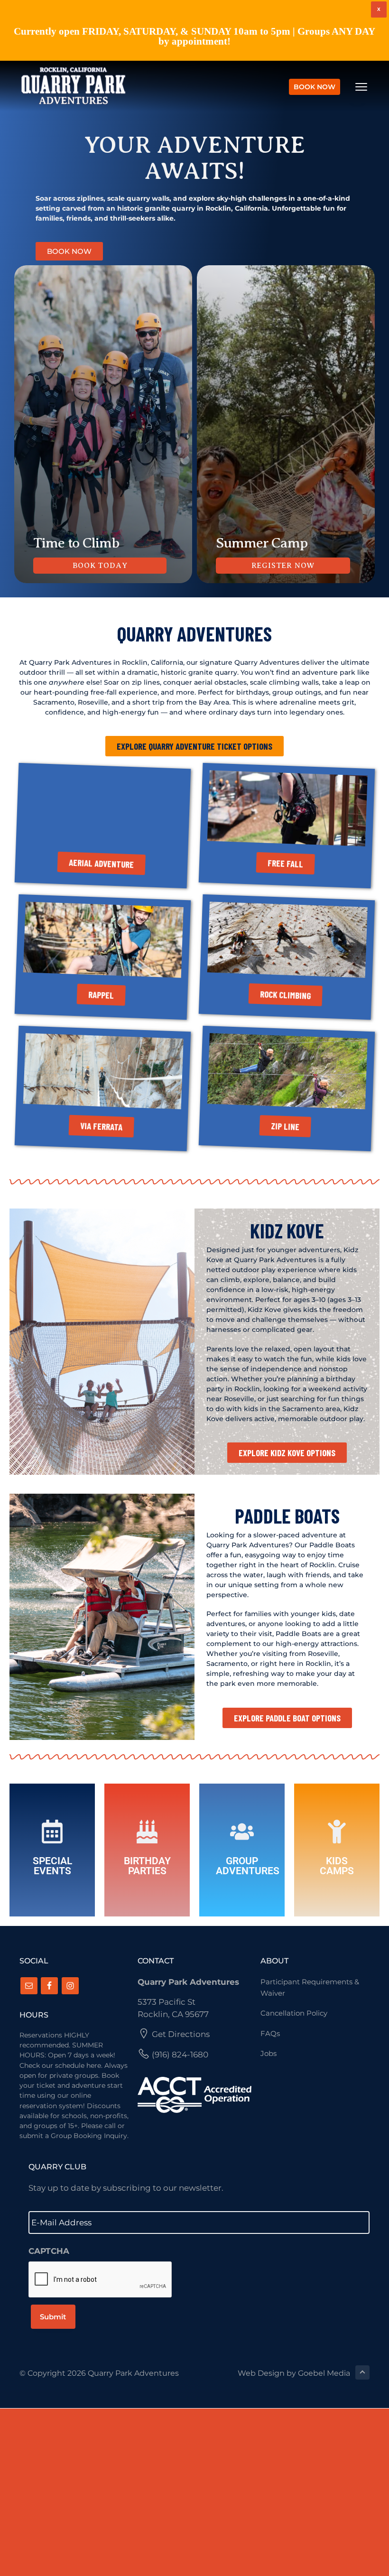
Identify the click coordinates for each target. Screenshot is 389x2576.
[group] (103, 424)
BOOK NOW (315, 87)
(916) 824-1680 (180, 2055)
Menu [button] (350, 87)
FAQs (270, 2033)
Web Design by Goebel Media (294, 2373)
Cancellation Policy (294, 2013)
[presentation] (101, 2280)
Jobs (269, 2053)
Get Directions (181, 2034)
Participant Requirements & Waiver (310, 1987)
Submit (53, 2317)
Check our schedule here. (62, 2065)
